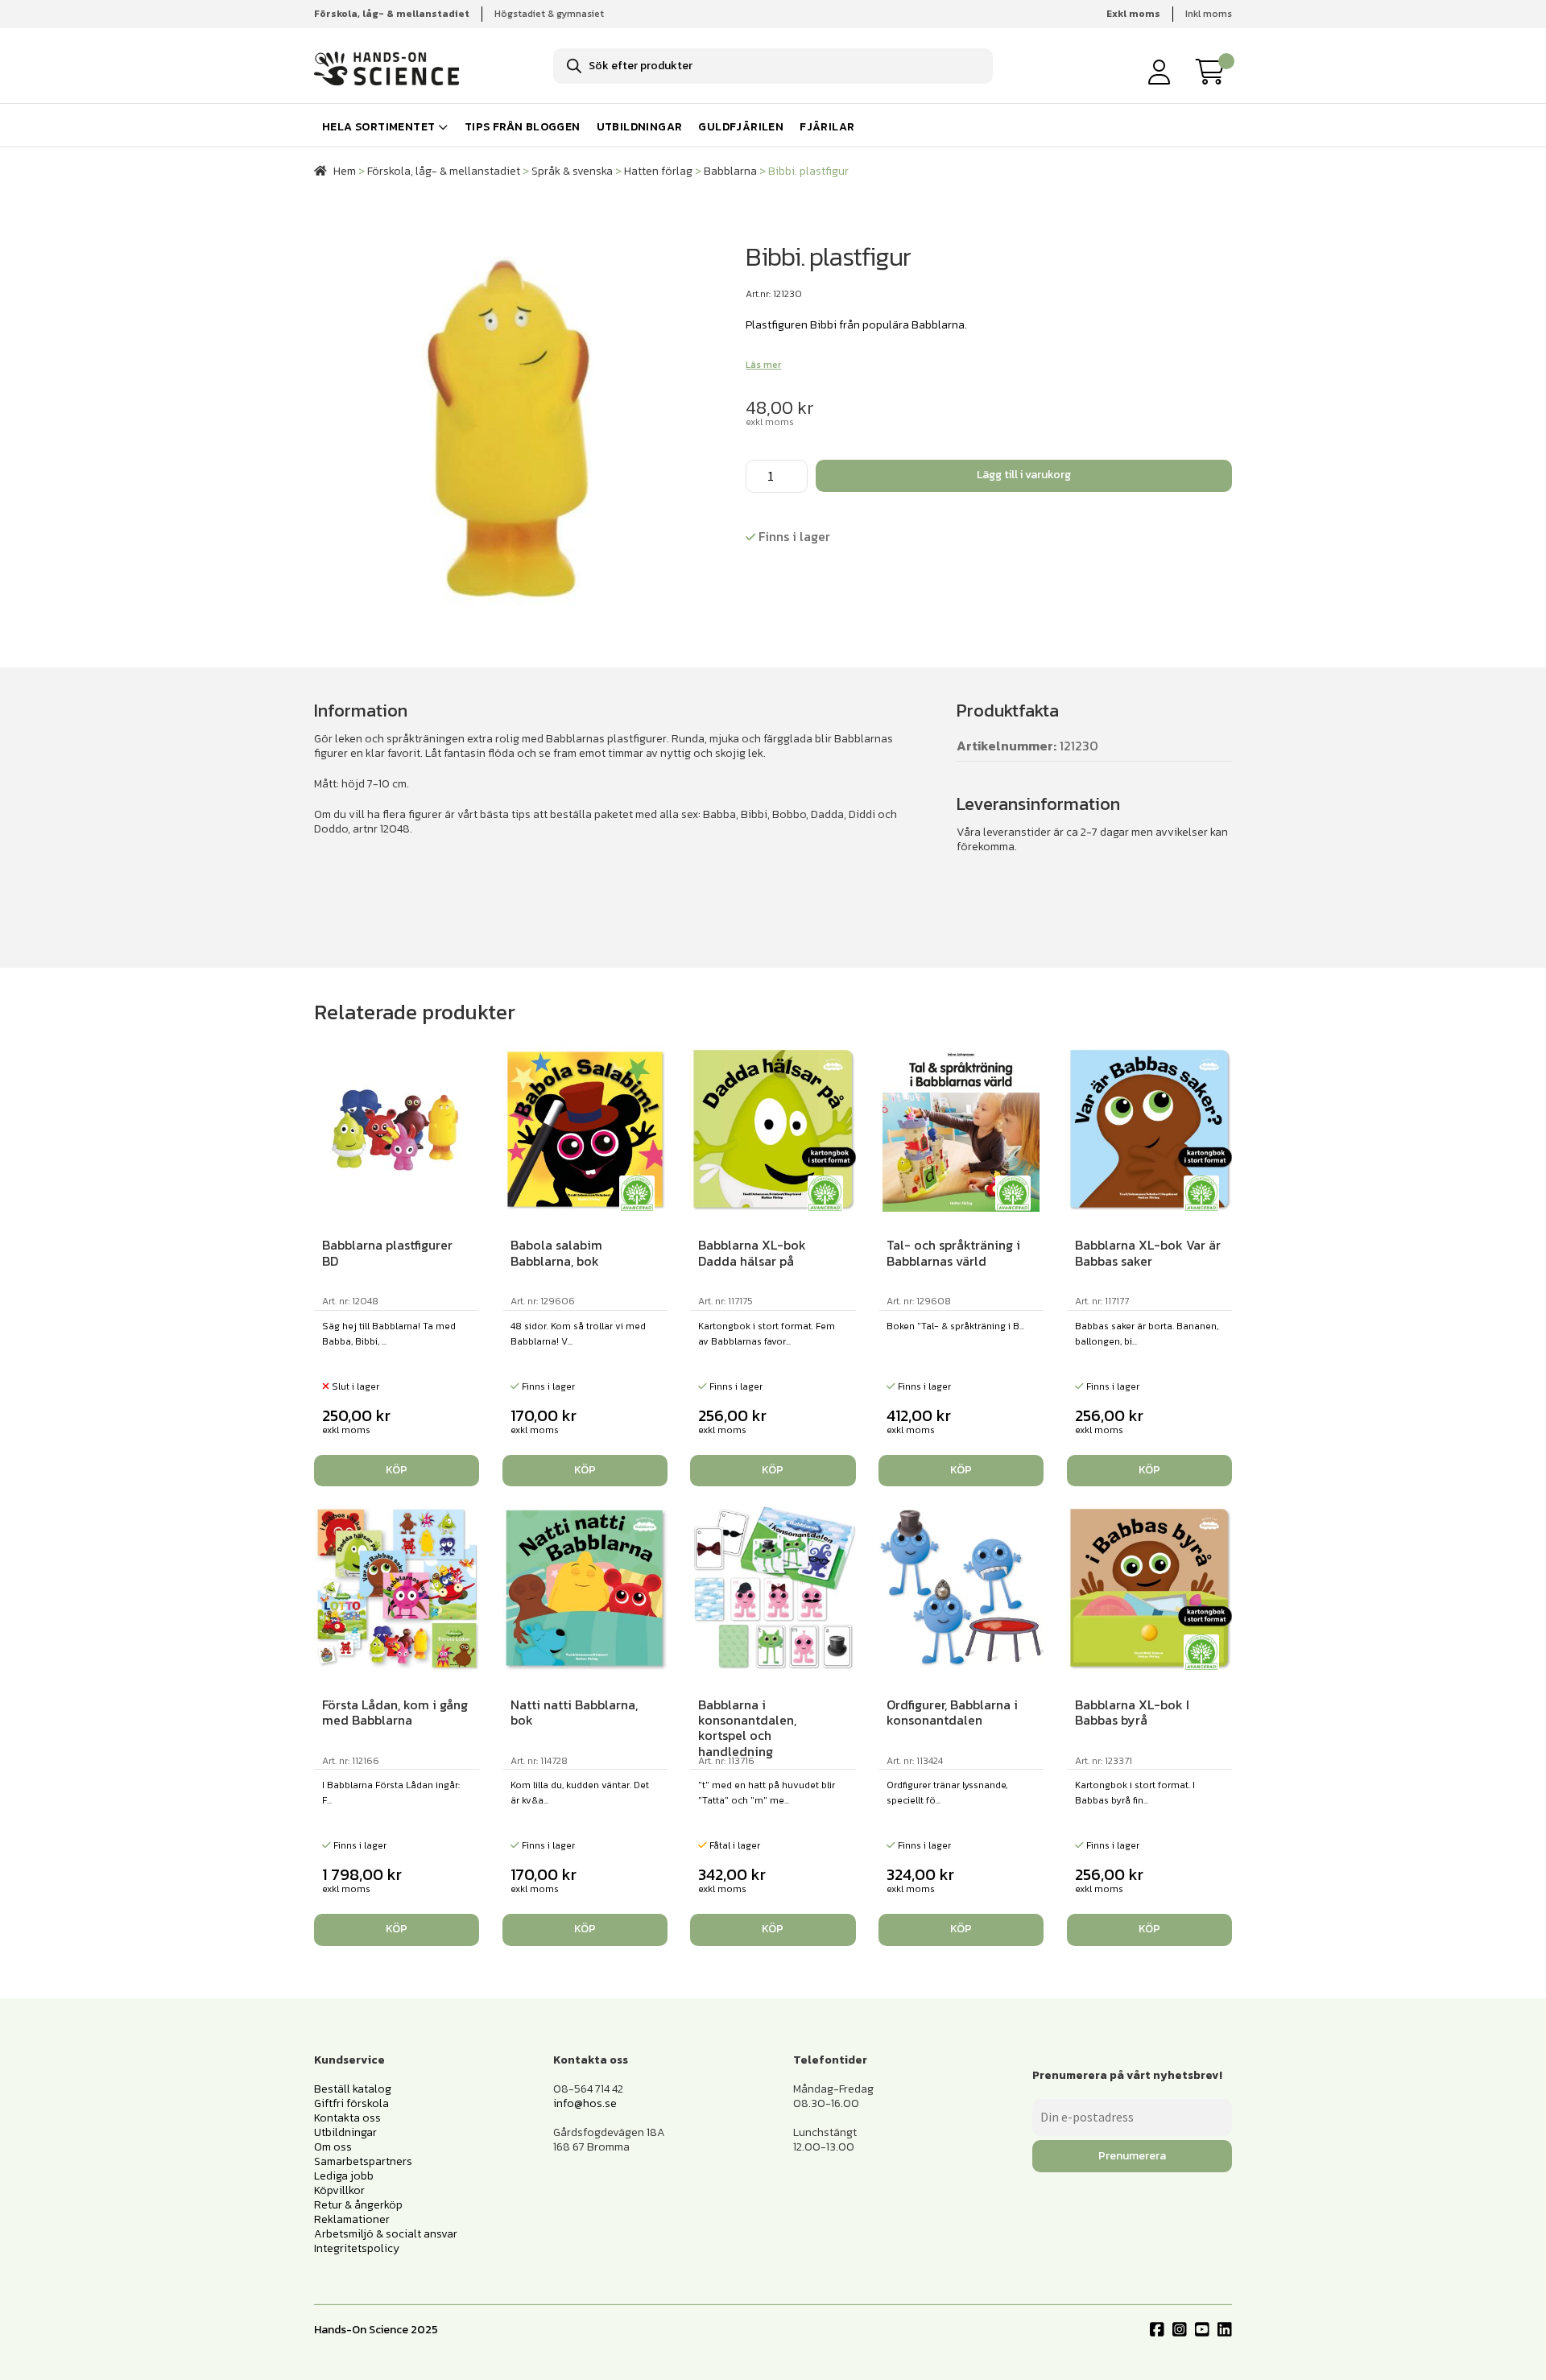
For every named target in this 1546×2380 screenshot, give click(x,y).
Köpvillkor (339, 2190)
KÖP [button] (585, 1470)
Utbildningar (640, 127)
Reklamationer (352, 2219)
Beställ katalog (353, 2089)
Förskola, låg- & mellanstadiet (444, 171)
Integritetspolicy (357, 2248)
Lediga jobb (344, 2176)
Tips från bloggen (523, 127)
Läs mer (763, 365)
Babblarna (730, 171)
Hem (345, 171)
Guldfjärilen (741, 127)
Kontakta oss (347, 2118)
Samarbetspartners (363, 2161)
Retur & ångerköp (358, 2205)
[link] (1214, 72)
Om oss (333, 2147)
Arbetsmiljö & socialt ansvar (386, 2234)
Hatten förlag (658, 171)
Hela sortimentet (378, 127)
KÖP (397, 1470)
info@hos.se (585, 2103)
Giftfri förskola (351, 2103)
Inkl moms (1209, 14)
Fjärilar (827, 127)
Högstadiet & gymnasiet (549, 14)
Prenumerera (1132, 2156)
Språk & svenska (572, 171)
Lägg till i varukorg (1024, 475)
